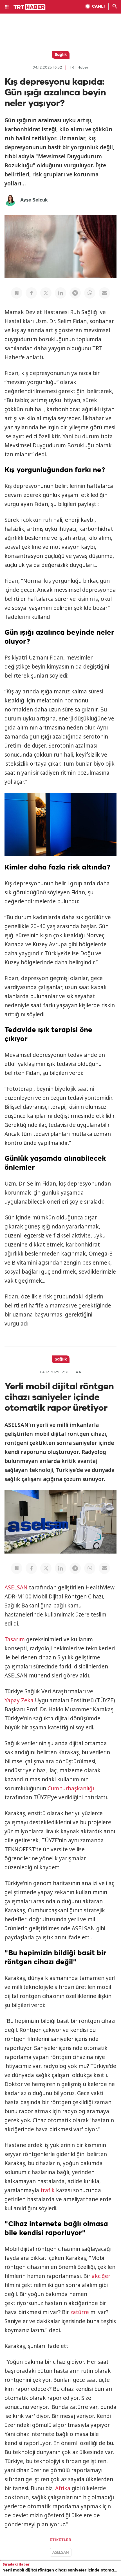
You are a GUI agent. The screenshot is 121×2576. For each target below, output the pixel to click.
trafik (48, 2190)
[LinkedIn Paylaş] (60, 293)
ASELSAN (16, 1587)
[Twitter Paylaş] (46, 293)
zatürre (80, 2312)
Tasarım (15, 1639)
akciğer (101, 2276)
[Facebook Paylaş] (31, 293)
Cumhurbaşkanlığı (71, 1788)
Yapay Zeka (19, 1700)
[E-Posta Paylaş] (104, 293)
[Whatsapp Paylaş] (90, 293)
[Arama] (115, 7)
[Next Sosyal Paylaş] (17, 293)
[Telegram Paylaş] (75, 293)
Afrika (63, 2488)
